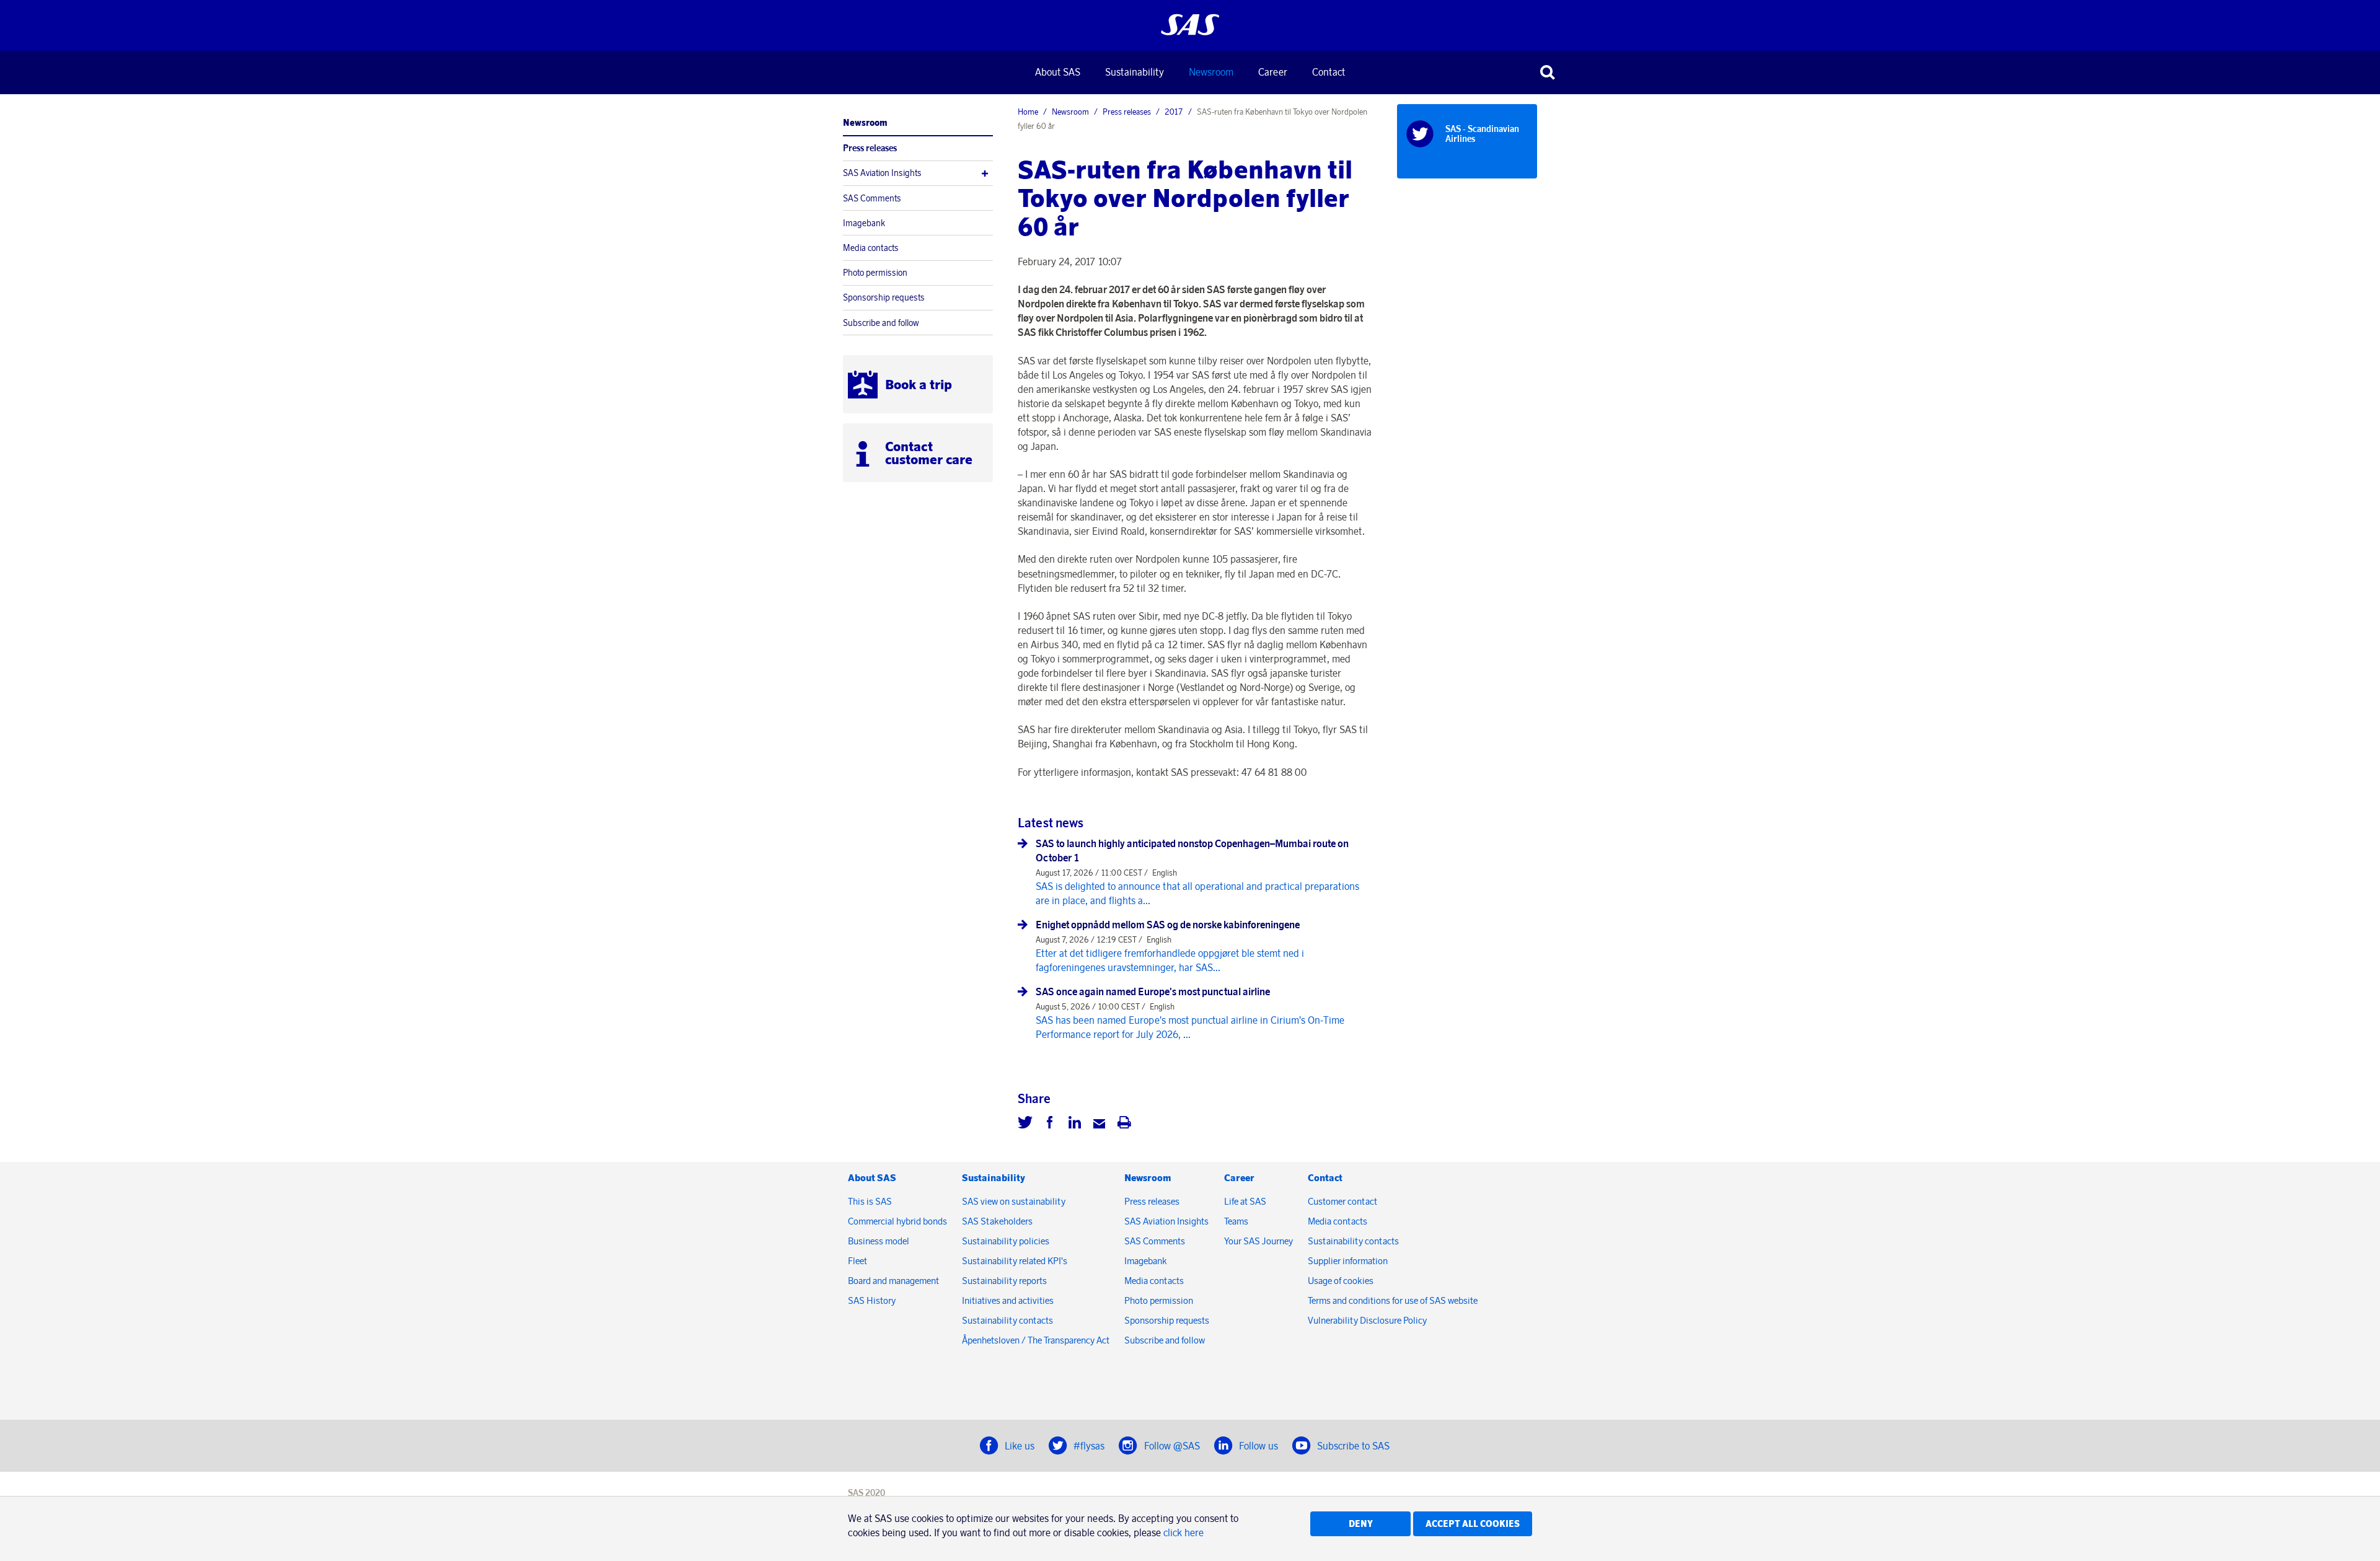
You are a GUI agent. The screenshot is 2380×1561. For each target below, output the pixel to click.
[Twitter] (1025, 1124)
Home (1028, 112)
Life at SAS (1245, 1201)
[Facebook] (1050, 1124)
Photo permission (875, 273)
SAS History (872, 1300)
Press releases (870, 148)
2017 (1174, 112)
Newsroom (1211, 72)
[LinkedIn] (1075, 1124)
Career (1273, 72)
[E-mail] (1100, 1124)
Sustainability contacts (1007, 1320)
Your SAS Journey (1258, 1241)
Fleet (857, 1261)
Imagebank (864, 223)
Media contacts (871, 248)
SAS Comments (872, 198)
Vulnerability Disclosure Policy (1368, 1320)
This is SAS (870, 1201)
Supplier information (1348, 1261)
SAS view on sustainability (1014, 1201)
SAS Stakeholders (997, 1221)
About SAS (1058, 72)
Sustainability (1135, 72)
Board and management (893, 1281)
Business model (879, 1241)
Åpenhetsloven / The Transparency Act (1036, 1340)
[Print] (1124, 1124)
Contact (1329, 72)
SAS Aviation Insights (882, 173)
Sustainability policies (1006, 1241)
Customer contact (1342, 1201)
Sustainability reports (1004, 1281)
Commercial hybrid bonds (897, 1221)
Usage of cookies (1341, 1281)
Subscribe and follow (881, 323)
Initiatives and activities (1008, 1300)
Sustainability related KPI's (1015, 1261)
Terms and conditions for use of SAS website (1393, 1300)
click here (1183, 1532)
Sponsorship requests (884, 297)
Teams (1236, 1221)
